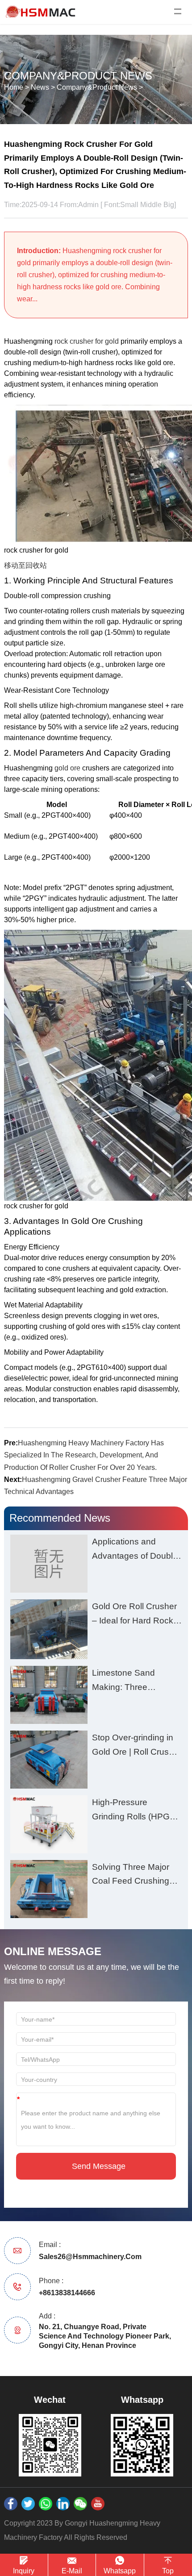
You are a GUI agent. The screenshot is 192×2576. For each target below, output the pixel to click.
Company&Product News (97, 87)
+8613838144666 (67, 2293)
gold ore (67, 768)
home (14, 87)
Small (129, 205)
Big (169, 205)
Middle (151, 205)
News (40, 87)
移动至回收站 (25, 565)
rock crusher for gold (87, 341)
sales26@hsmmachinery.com (90, 2257)
